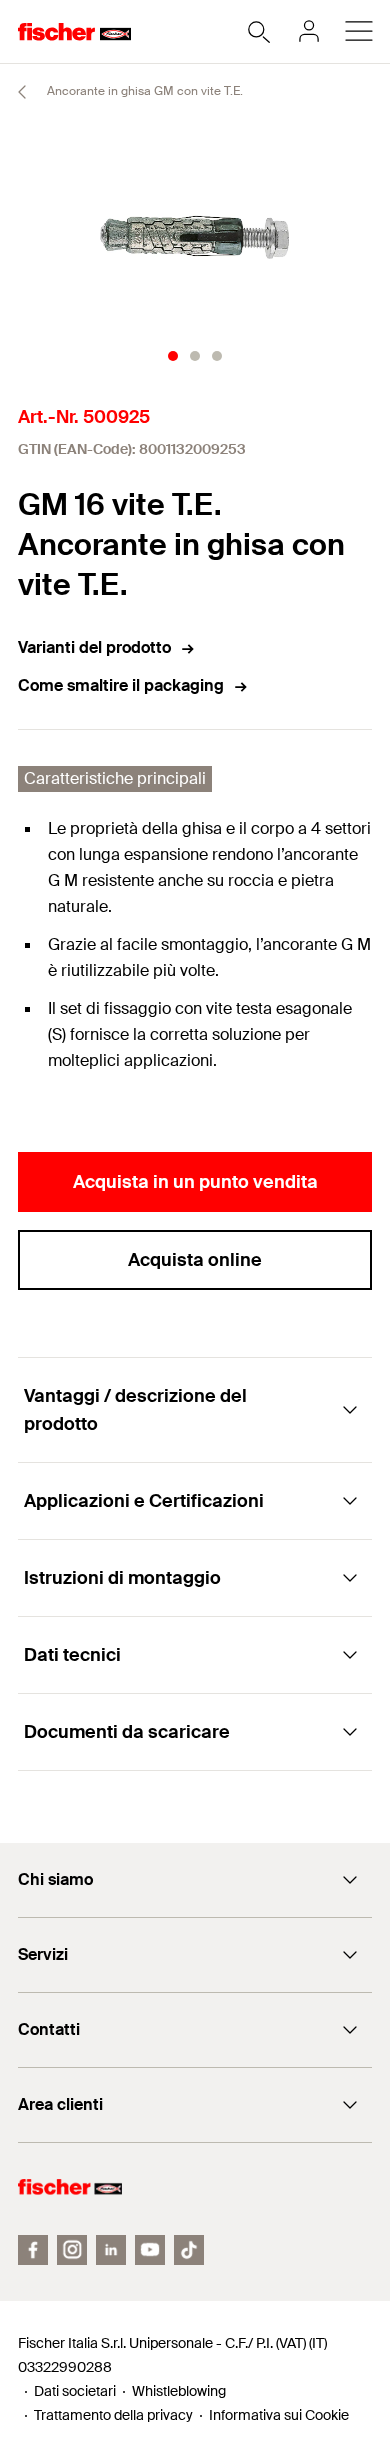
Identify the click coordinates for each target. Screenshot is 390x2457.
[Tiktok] (189, 2250)
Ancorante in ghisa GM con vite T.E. (143, 91)
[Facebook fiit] (33, 2250)
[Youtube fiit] (150, 2250)
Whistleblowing (179, 2391)
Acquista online (195, 1260)
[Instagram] (72, 2250)
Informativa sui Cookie (279, 2415)
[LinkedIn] (111, 2250)
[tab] (173, 356)
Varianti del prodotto (94, 647)
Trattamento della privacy (113, 2415)
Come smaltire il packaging (121, 685)
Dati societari (75, 2391)
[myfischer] (309, 31)
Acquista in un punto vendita (195, 1182)
